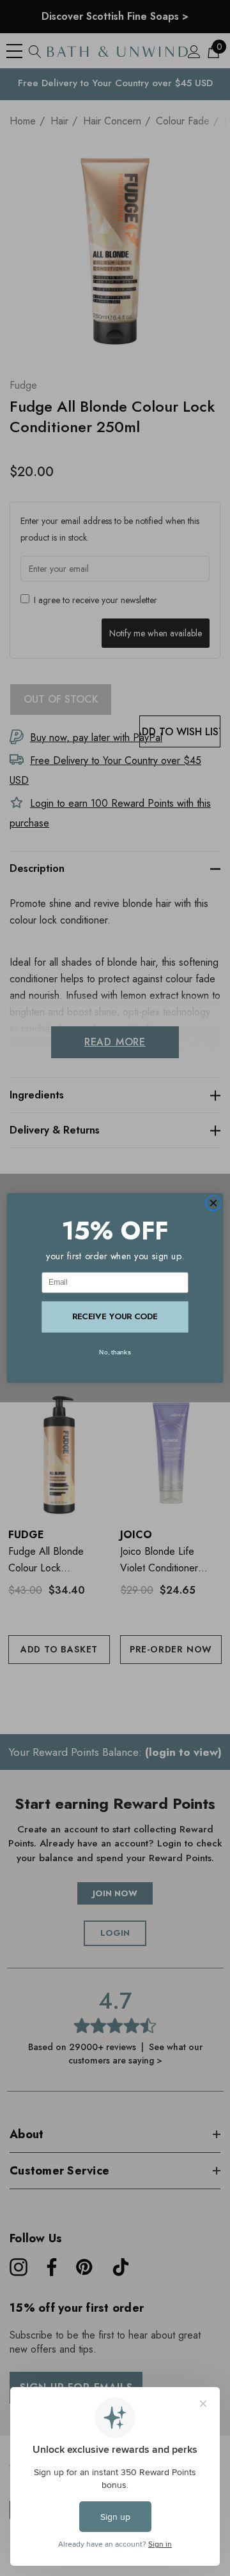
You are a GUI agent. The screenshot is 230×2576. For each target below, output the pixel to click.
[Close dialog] (213, 1203)
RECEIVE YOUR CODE (115, 1316)
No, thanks (115, 1352)
